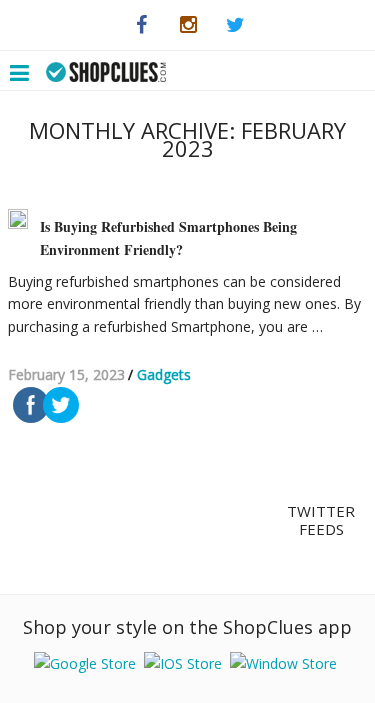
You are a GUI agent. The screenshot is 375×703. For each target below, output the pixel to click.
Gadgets (164, 374)
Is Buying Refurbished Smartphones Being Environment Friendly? (168, 238)
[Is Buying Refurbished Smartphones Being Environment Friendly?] (18, 219)
